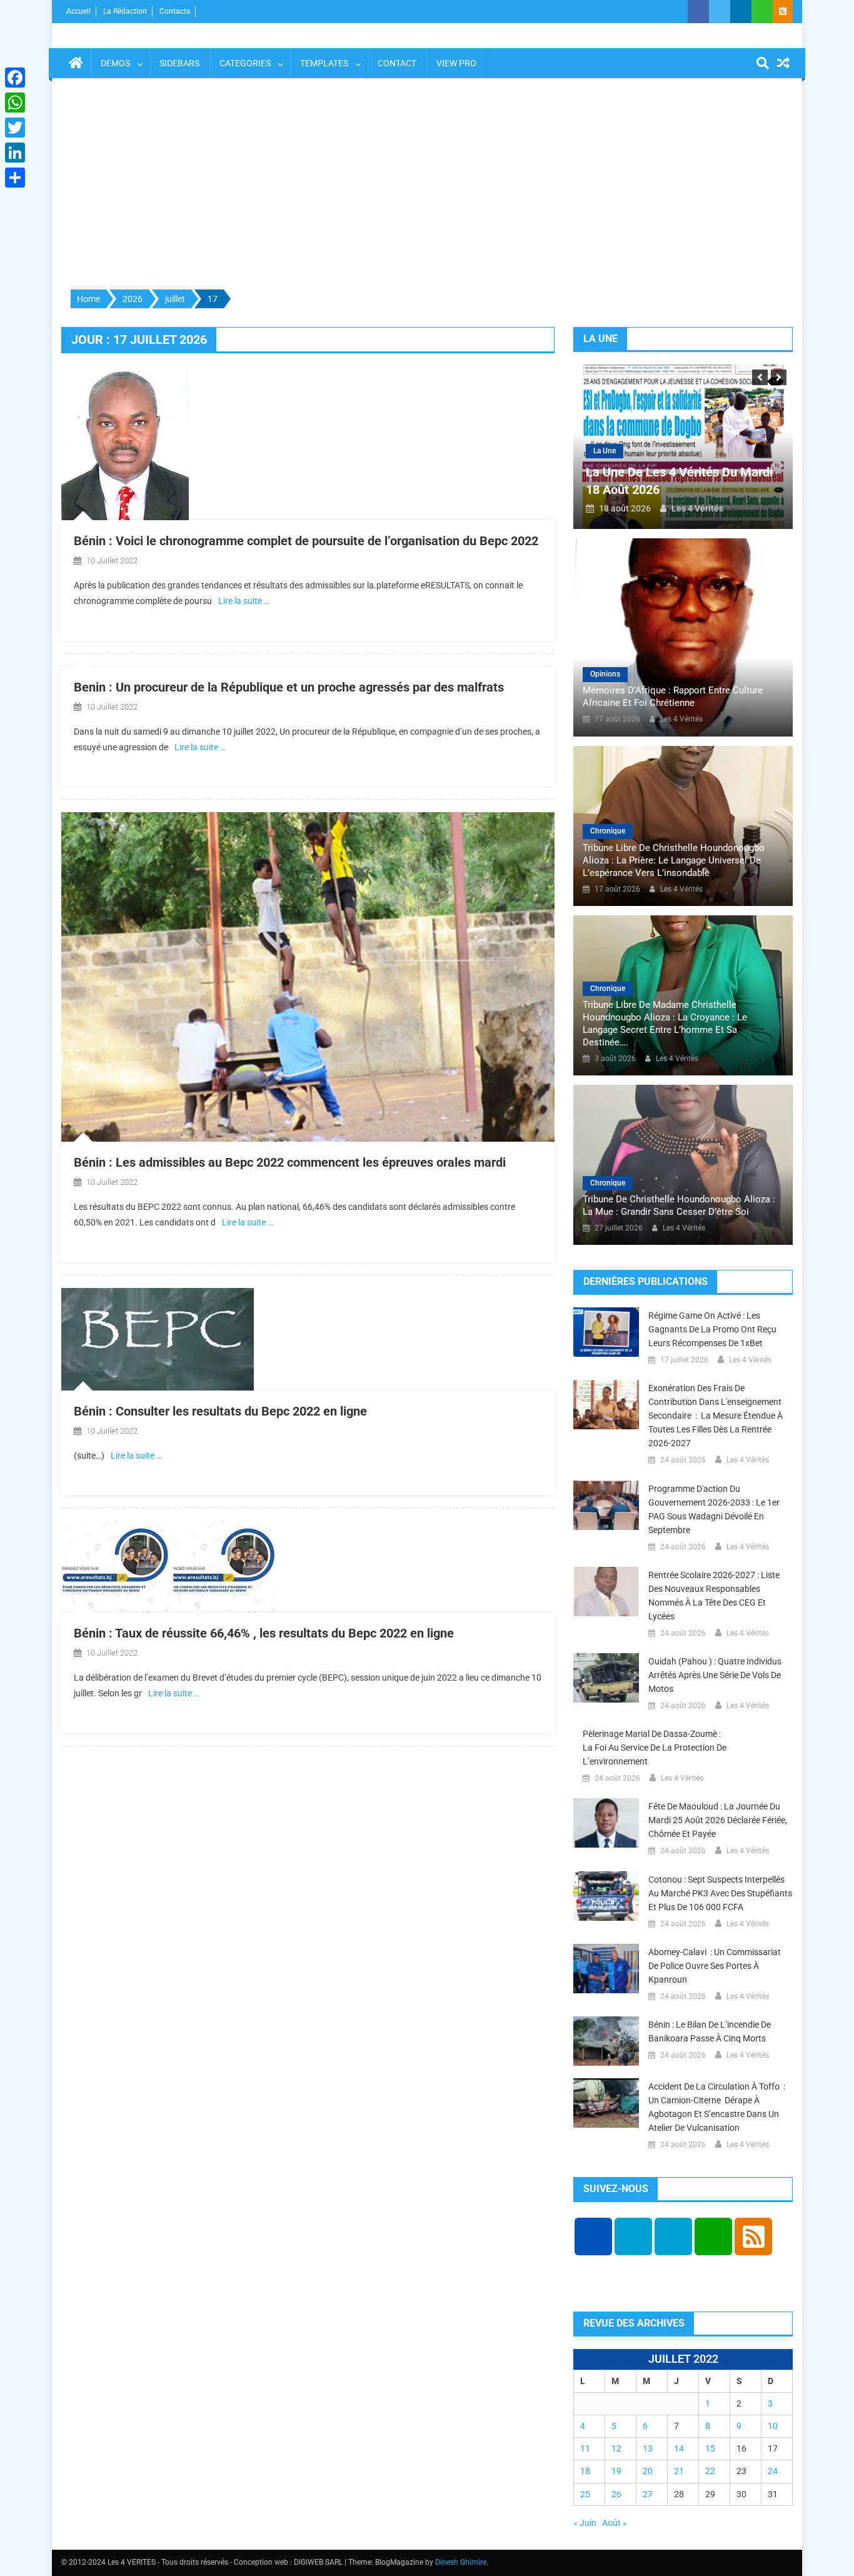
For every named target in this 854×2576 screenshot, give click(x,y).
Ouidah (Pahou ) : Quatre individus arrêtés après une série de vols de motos (715, 1675)
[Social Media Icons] (593, 2236)
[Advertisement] (427, 184)
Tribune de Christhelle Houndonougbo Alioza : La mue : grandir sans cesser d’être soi (679, 1205)
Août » (615, 2523)
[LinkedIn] (15, 153)
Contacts (175, 11)
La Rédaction (125, 11)
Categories (245, 63)
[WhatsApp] (15, 103)
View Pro (456, 63)
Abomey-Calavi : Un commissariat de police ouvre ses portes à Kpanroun (715, 1966)
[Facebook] (15, 78)
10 (773, 2426)
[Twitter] (15, 128)
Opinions (605, 674)
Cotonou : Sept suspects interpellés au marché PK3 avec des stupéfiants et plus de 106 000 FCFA (720, 1893)
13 (648, 2448)
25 (585, 2494)
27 (648, 2494)
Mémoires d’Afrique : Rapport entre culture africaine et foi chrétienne (673, 697)
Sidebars (179, 63)
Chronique (608, 831)
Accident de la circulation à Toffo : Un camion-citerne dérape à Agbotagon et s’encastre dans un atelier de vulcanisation (717, 2107)
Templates (324, 63)
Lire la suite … (244, 601)
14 (679, 2448)
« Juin (585, 2523)
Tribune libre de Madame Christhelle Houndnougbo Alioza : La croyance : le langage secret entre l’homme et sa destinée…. (665, 1024)
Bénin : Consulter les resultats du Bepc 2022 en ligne (220, 1411)
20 (648, 2471)
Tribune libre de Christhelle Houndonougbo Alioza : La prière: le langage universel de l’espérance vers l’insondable (674, 860)
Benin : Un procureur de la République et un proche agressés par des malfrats (289, 687)
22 (710, 2471)
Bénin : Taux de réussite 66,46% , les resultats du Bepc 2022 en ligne (264, 1633)
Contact (397, 63)
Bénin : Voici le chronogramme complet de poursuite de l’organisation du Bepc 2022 (306, 541)
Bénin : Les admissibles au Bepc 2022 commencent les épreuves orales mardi (290, 1162)
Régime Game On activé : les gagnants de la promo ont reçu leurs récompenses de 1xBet (712, 1329)
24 (773, 2471)
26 (616, 2494)
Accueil (78, 11)
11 (585, 2448)
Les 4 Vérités (697, 508)
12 (616, 2448)
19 (616, 2471)
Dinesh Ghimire (461, 2562)
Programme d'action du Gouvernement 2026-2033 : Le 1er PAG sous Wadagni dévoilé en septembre (714, 1509)
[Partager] (15, 178)
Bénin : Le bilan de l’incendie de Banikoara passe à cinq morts (710, 2031)
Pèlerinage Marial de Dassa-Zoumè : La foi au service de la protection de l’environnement (655, 1748)
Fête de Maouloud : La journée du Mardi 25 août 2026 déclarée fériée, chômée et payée (718, 1820)
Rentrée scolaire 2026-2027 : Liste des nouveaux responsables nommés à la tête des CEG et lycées (714, 1596)
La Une (605, 451)
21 (679, 2471)
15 (710, 2448)
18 (585, 2471)
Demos (115, 63)
